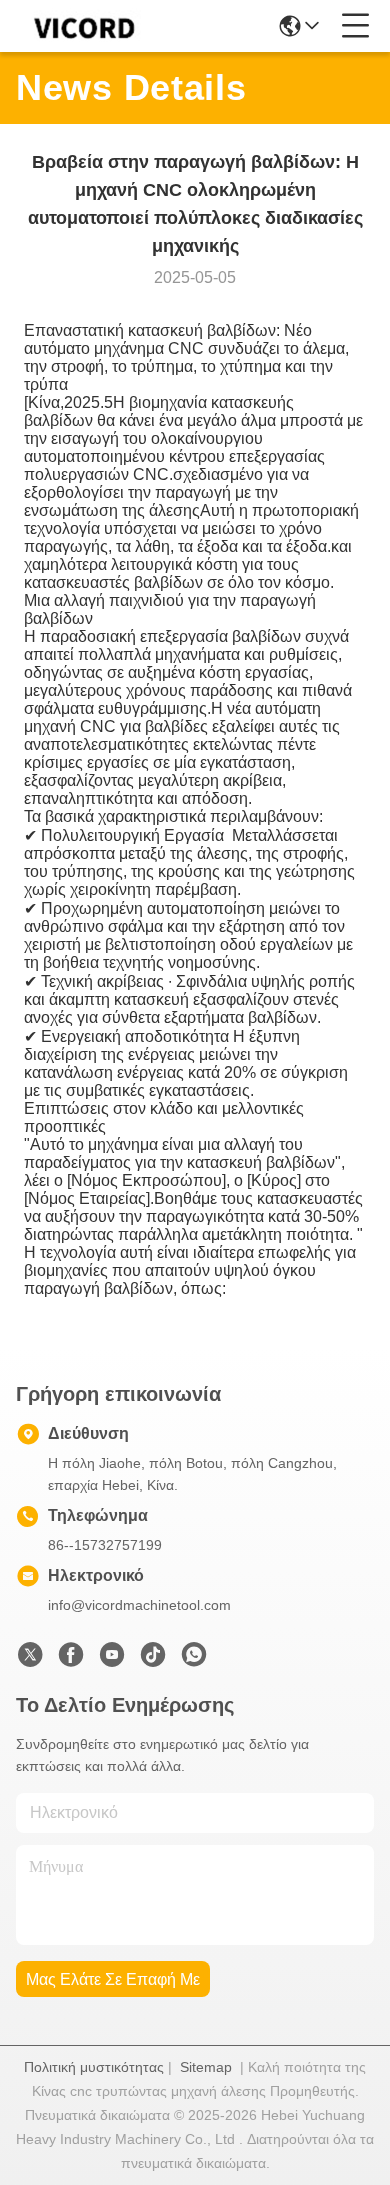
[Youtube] (112, 1660)
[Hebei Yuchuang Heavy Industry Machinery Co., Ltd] (82, 26)
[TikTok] (153, 1660)
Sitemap (206, 2067)
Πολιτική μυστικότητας (94, 2067)
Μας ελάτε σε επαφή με (113, 1979)
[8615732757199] (194, 1660)
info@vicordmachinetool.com (139, 1605)
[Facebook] (71, 1660)
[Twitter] (30, 1660)
